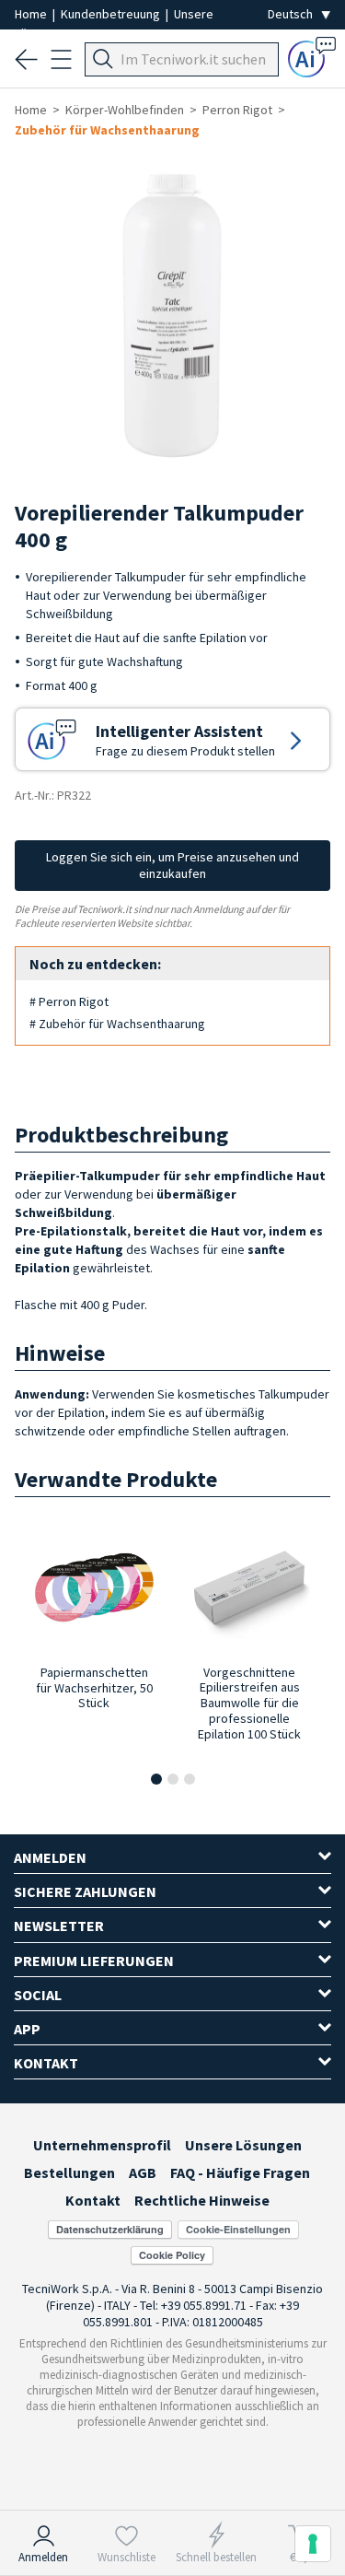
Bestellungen (69, 2172)
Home (32, 14)
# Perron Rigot (69, 1001)
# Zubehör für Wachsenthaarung (117, 1024)
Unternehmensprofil (102, 2145)
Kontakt (93, 2200)
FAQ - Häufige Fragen (240, 2172)
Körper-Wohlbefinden (125, 110)
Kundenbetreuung (112, 14)
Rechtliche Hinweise (202, 2200)
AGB (143, 2172)
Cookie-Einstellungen (238, 2229)
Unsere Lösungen (243, 2145)
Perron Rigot (237, 110)
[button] (156, 1779)
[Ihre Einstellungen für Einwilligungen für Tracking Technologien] (313, 2544)
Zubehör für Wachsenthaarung (107, 130)
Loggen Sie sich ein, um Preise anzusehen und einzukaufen (172, 865)
